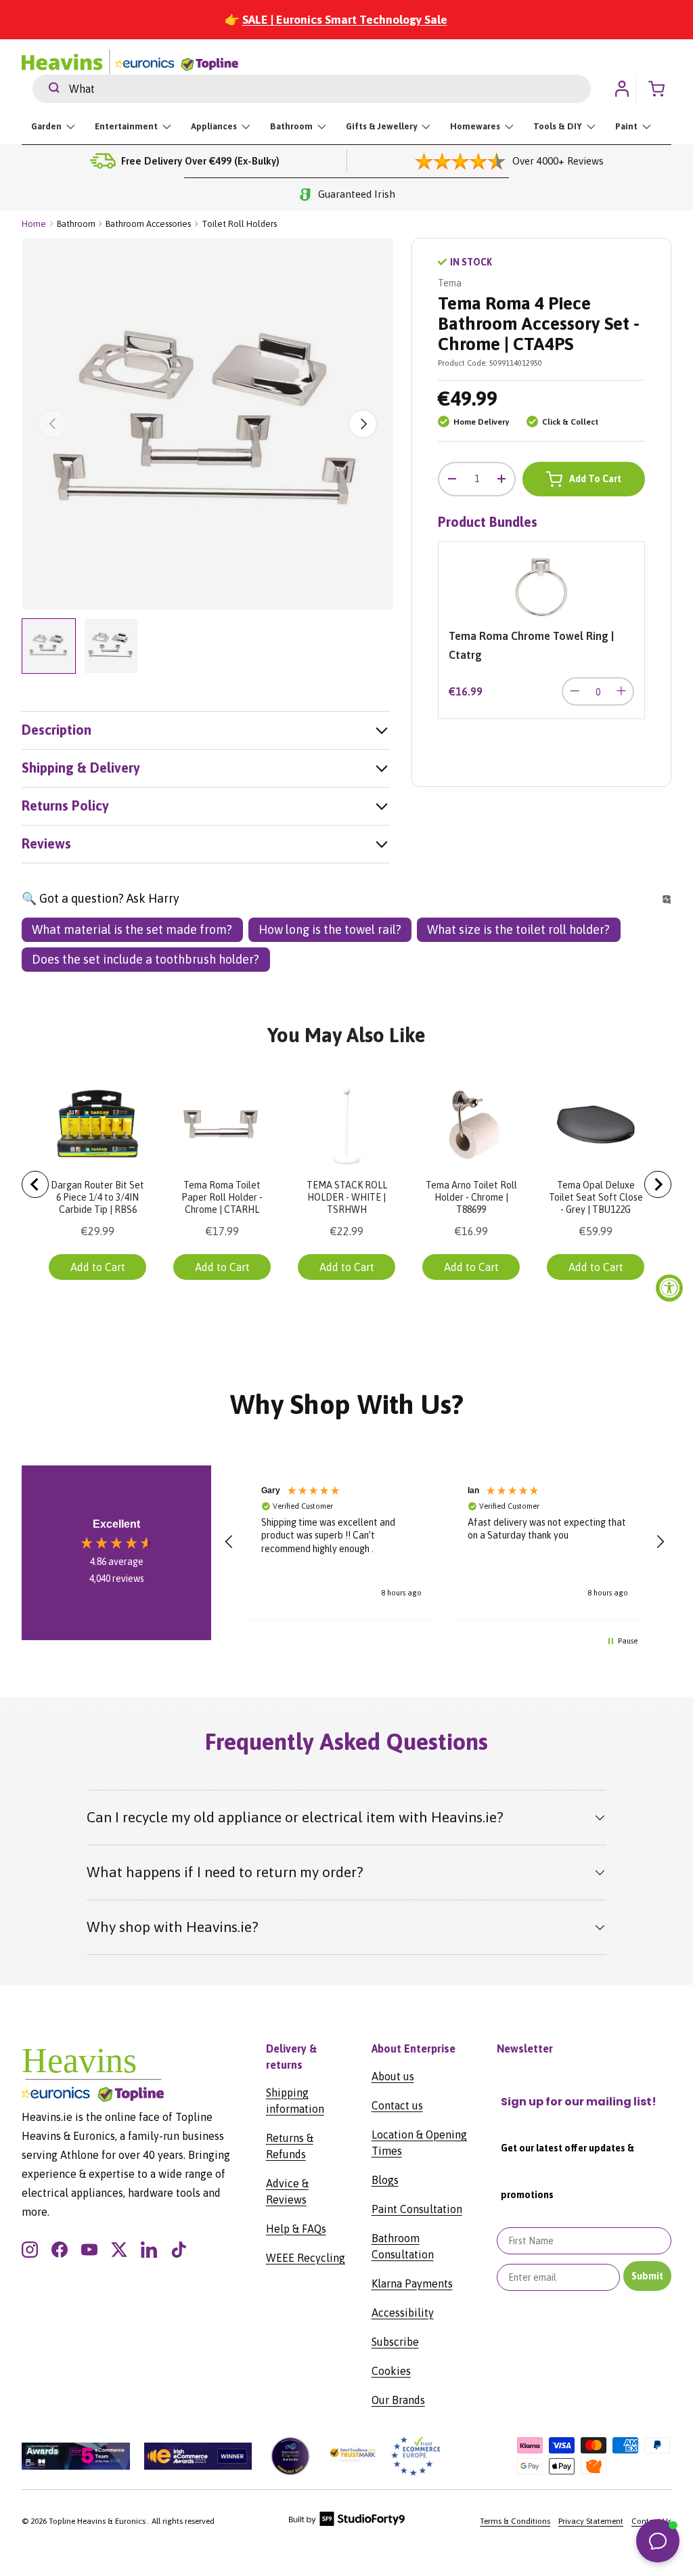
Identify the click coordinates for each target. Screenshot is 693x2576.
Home (34, 224)
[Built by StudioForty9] (347, 2523)
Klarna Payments (412, 2283)
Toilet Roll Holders (239, 224)
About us (393, 2076)
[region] (445, 1542)
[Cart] (661, 89)
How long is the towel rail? (330, 929)
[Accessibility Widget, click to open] (669, 1288)
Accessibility (403, 2313)
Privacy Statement (591, 2521)
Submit (647, 2276)
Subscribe (395, 2342)
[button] (229, 1542)
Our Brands (398, 2400)
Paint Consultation (417, 2209)
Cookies (391, 2371)
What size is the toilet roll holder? (518, 929)
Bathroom (76, 224)
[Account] (622, 89)
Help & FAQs (296, 2229)
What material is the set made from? (132, 929)
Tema (450, 283)
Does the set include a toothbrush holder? (146, 959)
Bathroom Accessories (148, 224)
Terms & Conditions (515, 2521)
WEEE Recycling (306, 2258)
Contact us (397, 2105)
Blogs (385, 2180)
